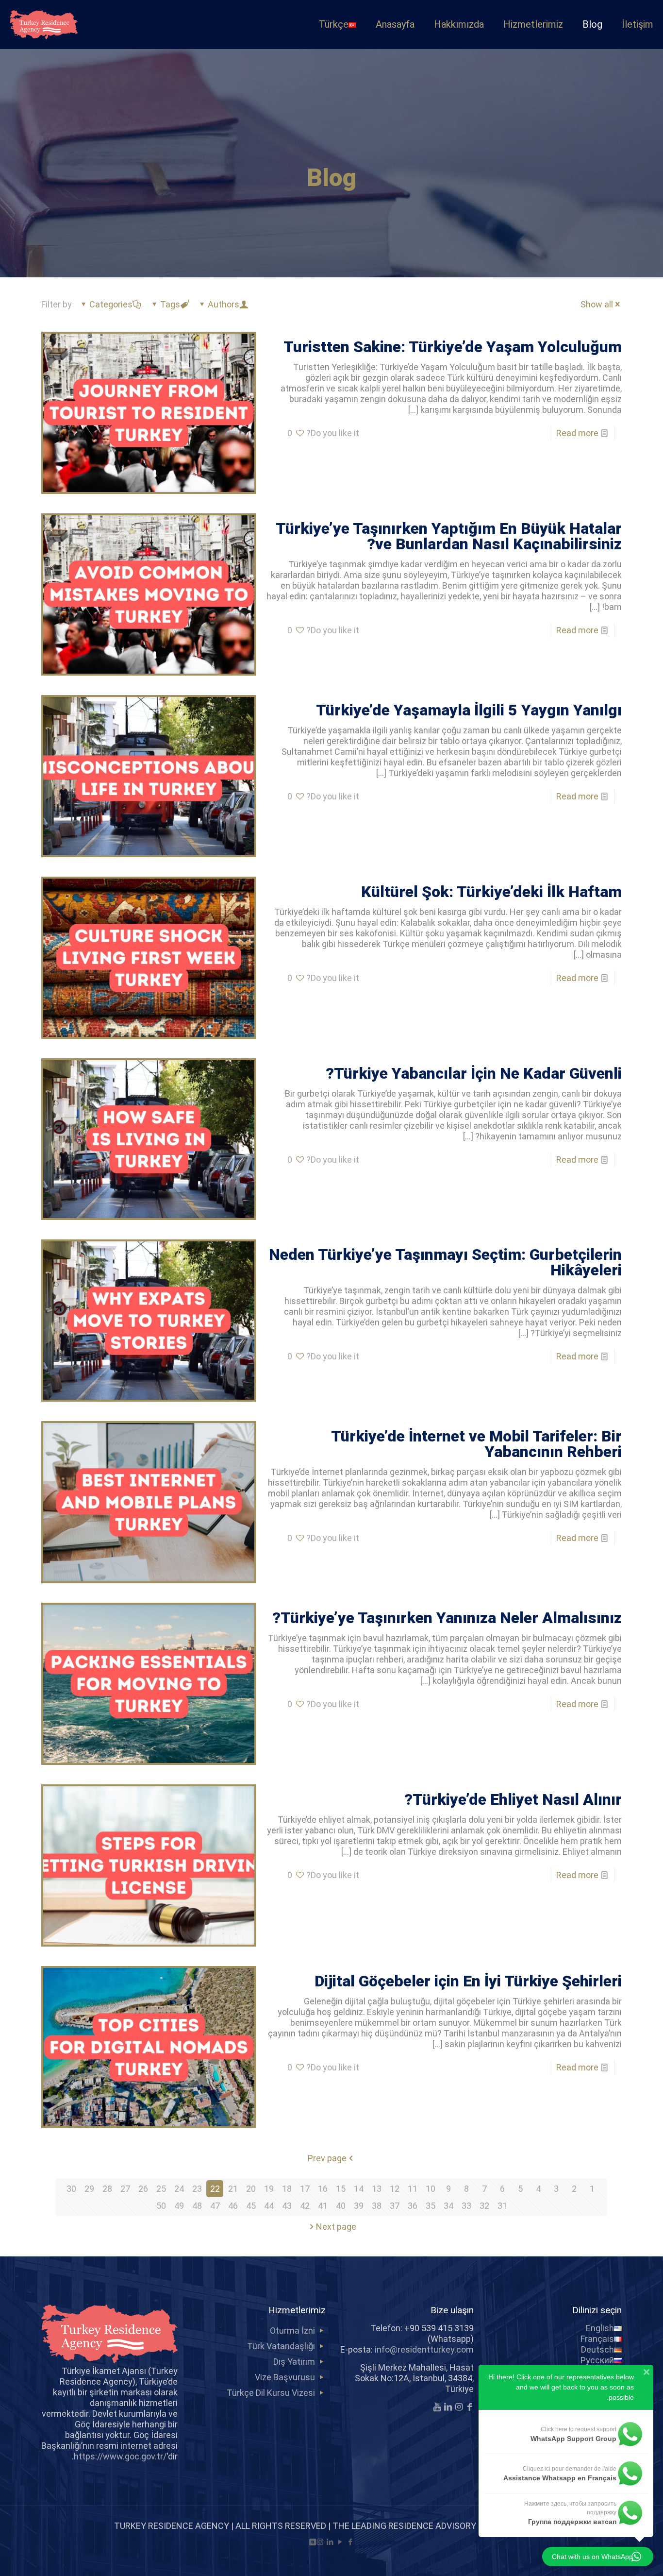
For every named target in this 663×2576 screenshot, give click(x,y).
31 (502, 2206)
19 (269, 2189)
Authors (224, 304)
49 (179, 2206)
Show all (597, 304)
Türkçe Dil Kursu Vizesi (271, 2393)
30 (71, 2189)
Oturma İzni (292, 2330)
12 (395, 2189)
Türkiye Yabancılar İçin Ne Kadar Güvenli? (474, 1073)
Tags (170, 304)
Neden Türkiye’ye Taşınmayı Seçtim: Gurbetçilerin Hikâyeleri (445, 1262)
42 (305, 2206)
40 (341, 2206)
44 (269, 2206)
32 (484, 2206)
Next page (336, 2227)
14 (359, 2189)
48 (197, 2206)
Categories (111, 304)
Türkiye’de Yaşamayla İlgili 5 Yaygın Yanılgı (469, 710)
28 (107, 2189)
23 (197, 2189)
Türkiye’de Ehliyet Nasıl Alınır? (513, 1799)
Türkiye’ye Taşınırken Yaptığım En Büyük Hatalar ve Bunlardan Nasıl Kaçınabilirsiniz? (449, 536)
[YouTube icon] (340, 2542)
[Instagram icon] (320, 2542)
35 (431, 2206)
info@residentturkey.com (424, 2349)
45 (251, 2206)
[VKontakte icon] (313, 2542)
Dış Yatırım (294, 2362)
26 (143, 2189)
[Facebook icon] (351, 2542)
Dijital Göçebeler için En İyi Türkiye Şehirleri (468, 1981)
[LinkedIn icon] (330, 2542)
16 (323, 2189)
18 (287, 2189)
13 (377, 2189)
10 (431, 2189)
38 (377, 2206)
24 (179, 2189)
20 (251, 2189)
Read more (577, 433)
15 (341, 2189)
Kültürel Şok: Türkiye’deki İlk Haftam (491, 892)
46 (233, 2206)
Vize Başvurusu (285, 2377)
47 (215, 2206)
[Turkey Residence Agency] (44, 24)
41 (323, 2206)
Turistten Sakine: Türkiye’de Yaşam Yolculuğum (453, 347)
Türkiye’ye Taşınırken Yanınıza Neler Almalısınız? (447, 1618)
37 (395, 2206)
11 (413, 2189)
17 (305, 2189)
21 (233, 2189)
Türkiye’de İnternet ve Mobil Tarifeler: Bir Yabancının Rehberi (476, 1444)
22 (215, 2189)
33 (466, 2206)
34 (448, 2206)
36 (413, 2206)
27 (125, 2189)
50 (161, 2206)
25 (161, 2189)
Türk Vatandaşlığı (281, 2346)
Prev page (327, 2158)
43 (287, 2206)
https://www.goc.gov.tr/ (120, 2456)
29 (89, 2189)
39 (359, 2206)
